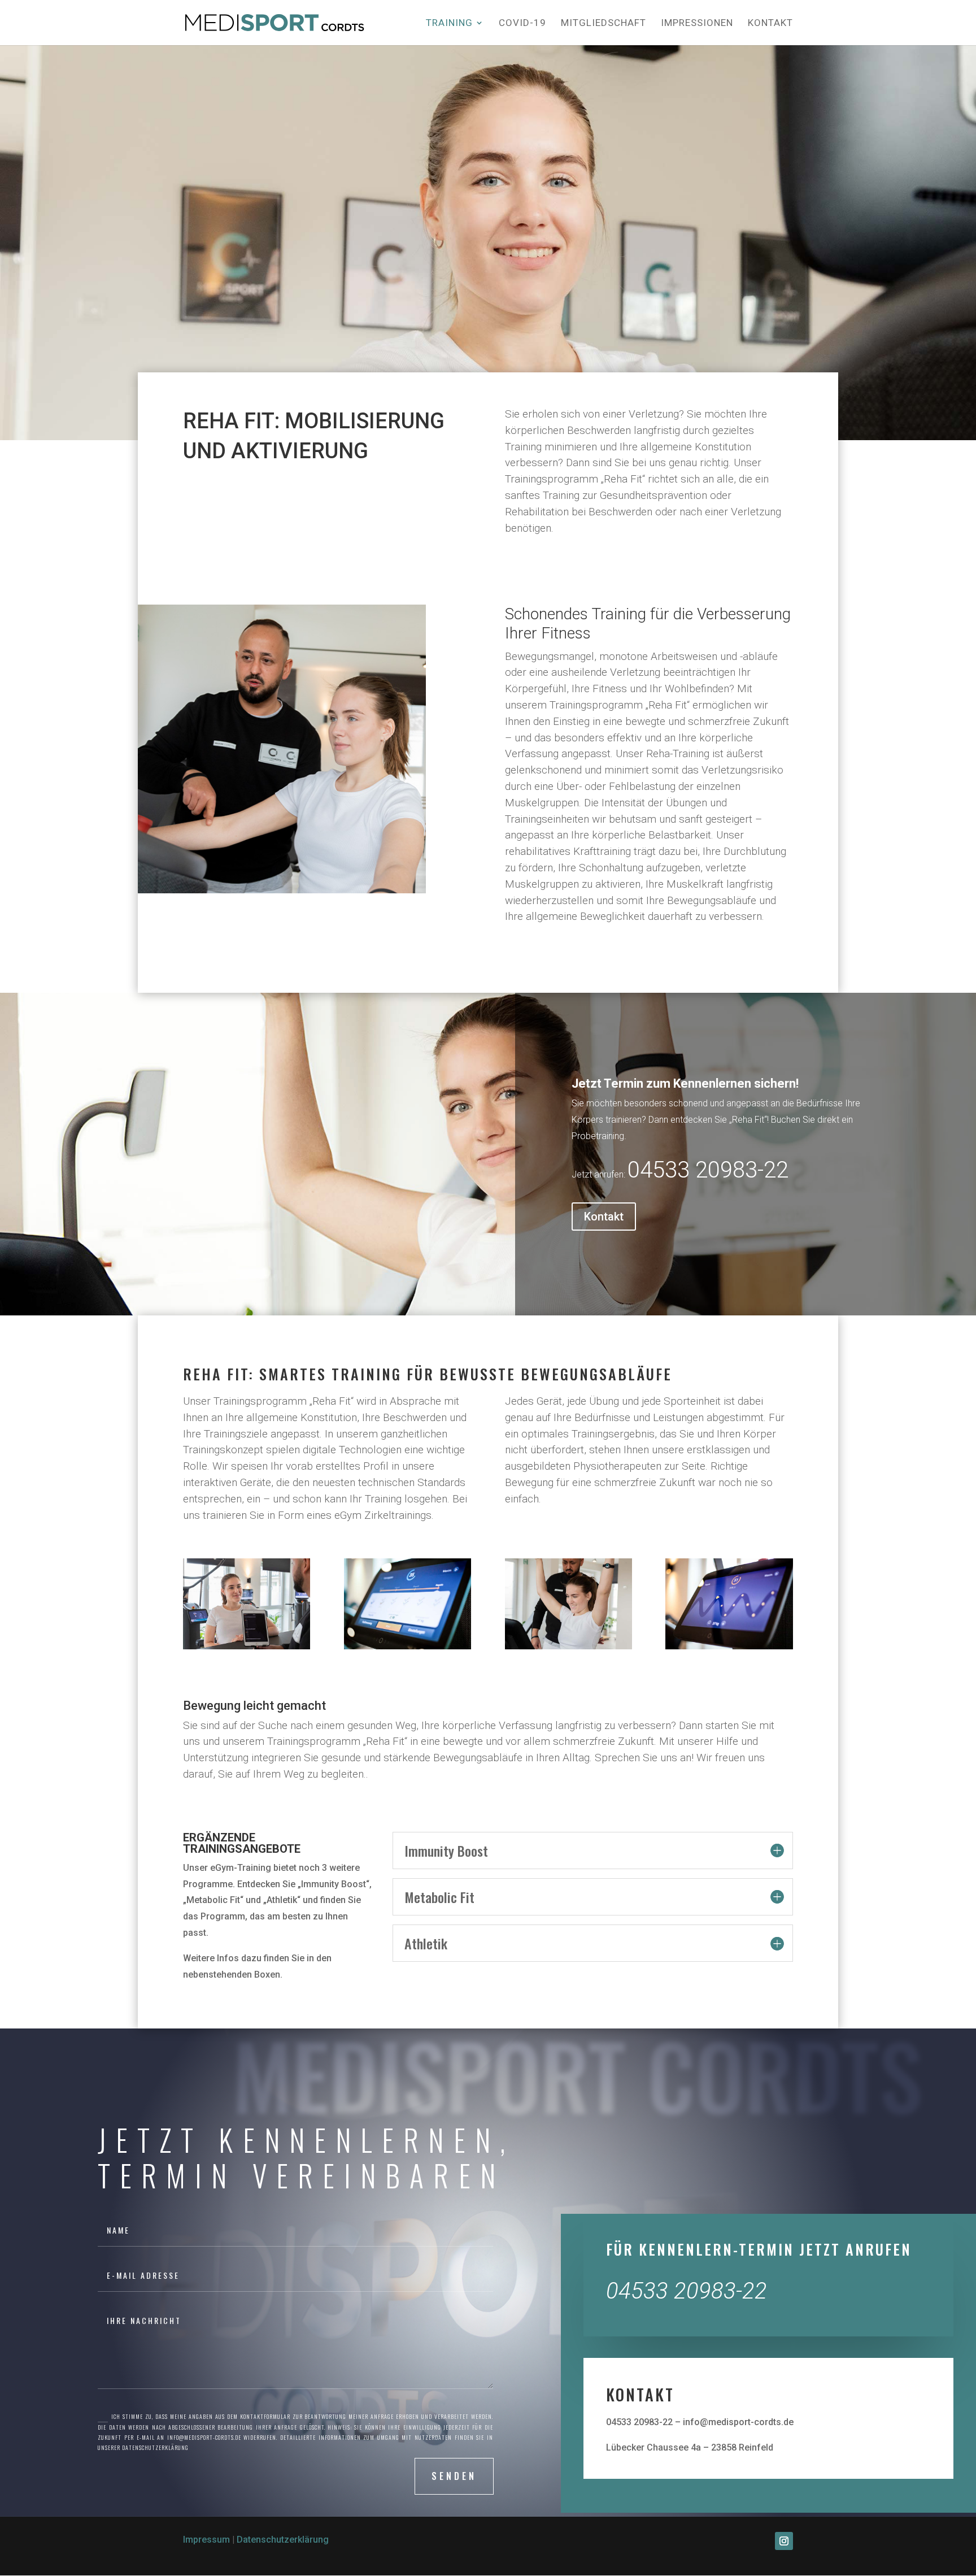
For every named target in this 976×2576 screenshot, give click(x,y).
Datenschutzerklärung (283, 2540)
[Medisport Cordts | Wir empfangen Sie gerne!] (247, 1646)
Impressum (206, 2540)
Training (449, 23)
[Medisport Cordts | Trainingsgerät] (729, 1646)
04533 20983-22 (708, 1170)
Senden (454, 2476)
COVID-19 (522, 23)
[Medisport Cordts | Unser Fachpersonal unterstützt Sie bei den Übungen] (568, 1646)
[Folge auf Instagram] (784, 2541)
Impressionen (697, 23)
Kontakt (770, 23)
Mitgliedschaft (604, 23)
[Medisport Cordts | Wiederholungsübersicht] (408, 1646)
